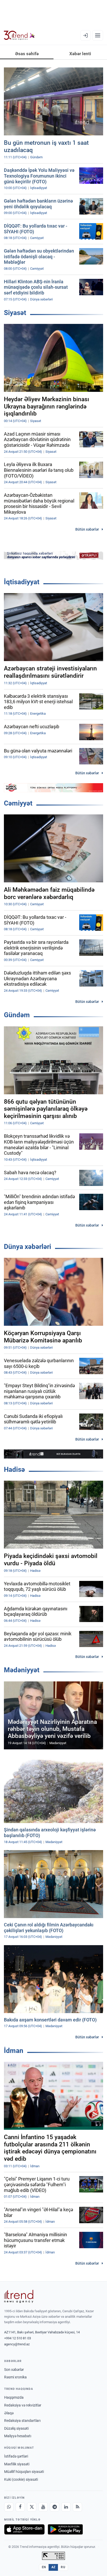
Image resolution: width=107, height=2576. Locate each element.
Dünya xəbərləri (28, 1247)
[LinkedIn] (66, 2507)
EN (44, 2567)
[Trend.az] (19, 35)
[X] (32, 2507)
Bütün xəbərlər (87, 529)
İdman (14, 2051)
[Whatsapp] (9, 2507)
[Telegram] (55, 2507)
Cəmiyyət (18, 803)
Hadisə (14, 1469)
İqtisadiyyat (22, 582)
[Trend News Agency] (19, 2296)
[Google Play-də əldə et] (65, 2529)
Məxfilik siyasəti (17, 2464)
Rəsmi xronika (15, 2377)
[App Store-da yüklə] (24, 2529)
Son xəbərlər (14, 2370)
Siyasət (15, 313)
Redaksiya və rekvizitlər (23, 2405)
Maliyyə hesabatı (18, 2436)
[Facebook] (20, 2507)
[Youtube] (43, 2507)
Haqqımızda (14, 2397)
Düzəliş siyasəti (16, 2428)
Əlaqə (9, 2413)
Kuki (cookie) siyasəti (21, 2479)
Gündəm (17, 1015)
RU (63, 2567)
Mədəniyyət (22, 1670)
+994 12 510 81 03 (18, 2338)
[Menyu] (98, 35)
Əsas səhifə (27, 54)
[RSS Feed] (77, 2507)
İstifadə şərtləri (16, 2456)
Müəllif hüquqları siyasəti (24, 2472)
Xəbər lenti (80, 54)
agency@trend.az (17, 2344)
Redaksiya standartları (22, 2421)
